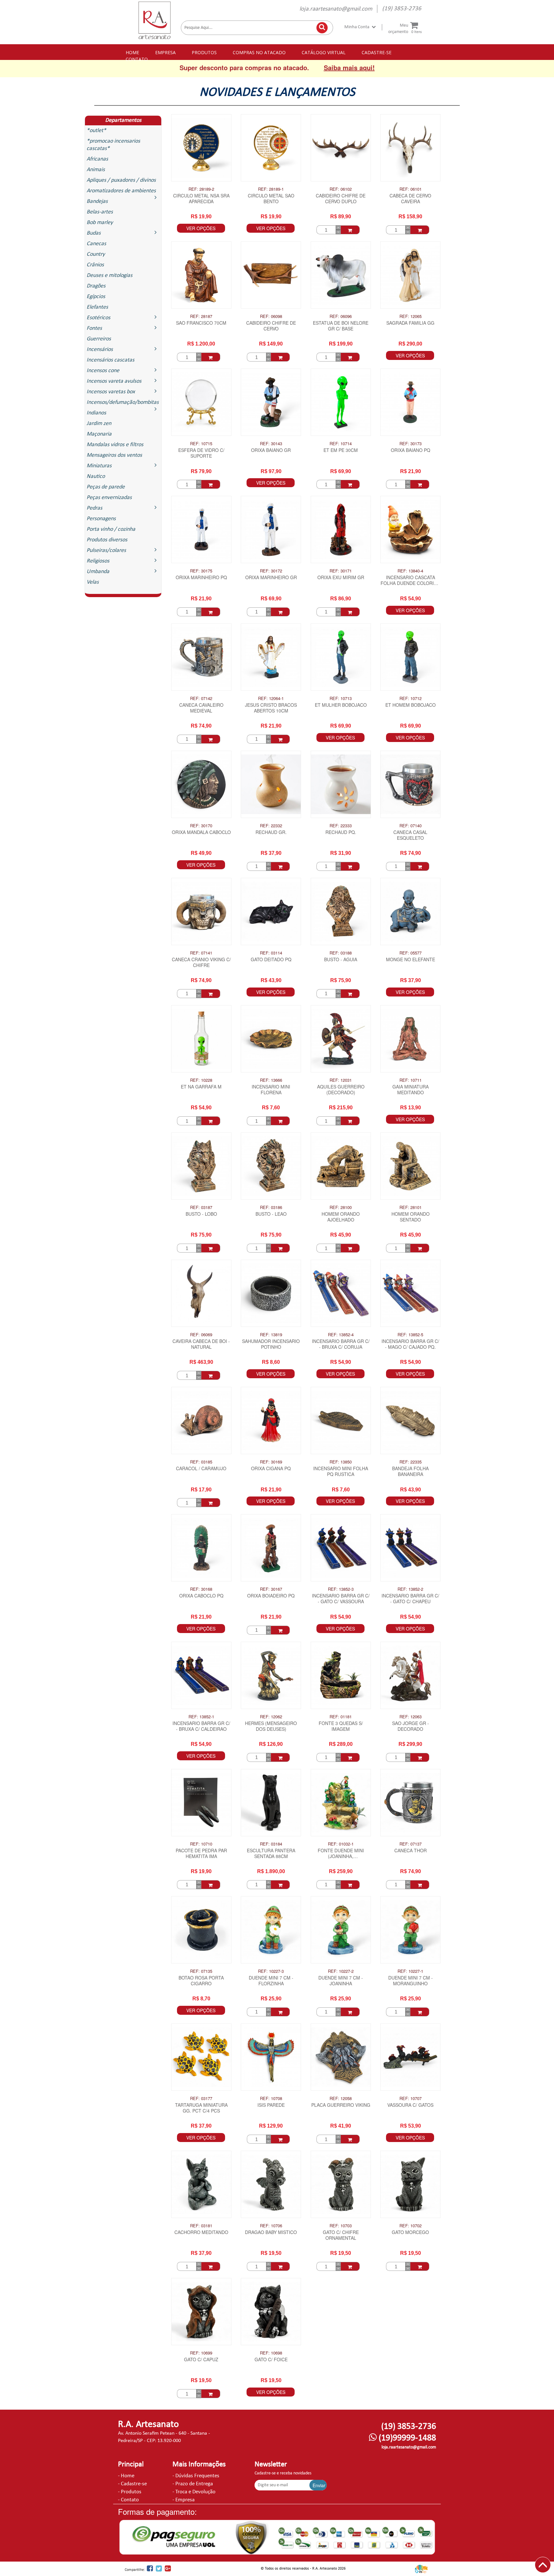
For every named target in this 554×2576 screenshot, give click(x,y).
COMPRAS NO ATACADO (259, 52)
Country (96, 254)
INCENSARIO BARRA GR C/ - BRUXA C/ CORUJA (341, 1344)
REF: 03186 (271, 1207)
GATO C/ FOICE (271, 2359)
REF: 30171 (341, 571)
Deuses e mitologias (109, 275)
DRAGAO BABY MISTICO (271, 2232)
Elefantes (97, 307)
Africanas (97, 159)
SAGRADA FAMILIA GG (410, 323)
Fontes (94, 328)
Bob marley (100, 223)
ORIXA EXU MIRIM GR (341, 577)
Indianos (96, 413)
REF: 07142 (201, 698)
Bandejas (97, 201)
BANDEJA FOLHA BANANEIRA (410, 1471)
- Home (126, 2476)
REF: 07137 (411, 1844)
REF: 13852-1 (201, 1717)
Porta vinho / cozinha (111, 529)
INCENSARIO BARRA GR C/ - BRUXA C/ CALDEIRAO (201, 1726)
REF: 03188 (341, 953)
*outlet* (96, 131)
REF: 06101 (411, 189)
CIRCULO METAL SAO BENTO (271, 199)
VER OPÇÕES (201, 228)
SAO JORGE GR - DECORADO (411, 1726)
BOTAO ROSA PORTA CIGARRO (201, 1981)
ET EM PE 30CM (341, 450)
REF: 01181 (341, 1717)
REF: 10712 (411, 698)
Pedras (94, 508)
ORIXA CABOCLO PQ (201, 1596)
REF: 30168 (201, 1589)
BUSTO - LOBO (201, 1214)
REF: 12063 (411, 1717)
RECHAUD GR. (271, 832)
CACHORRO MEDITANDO (201, 2232)
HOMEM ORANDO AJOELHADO (341, 1217)
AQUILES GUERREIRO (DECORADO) (341, 1090)
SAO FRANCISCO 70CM (201, 323)
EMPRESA (165, 52)
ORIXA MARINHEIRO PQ (201, 577)
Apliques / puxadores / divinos (121, 180)
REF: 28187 (201, 316)
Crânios (95, 265)
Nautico (96, 476)
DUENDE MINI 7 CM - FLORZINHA (271, 1981)
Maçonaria (99, 434)
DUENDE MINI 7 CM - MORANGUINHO (411, 1981)
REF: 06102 (341, 189)
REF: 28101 (411, 1207)
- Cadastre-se (132, 2484)
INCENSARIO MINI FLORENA (271, 1090)
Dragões (96, 286)
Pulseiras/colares (106, 550)
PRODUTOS (204, 52)
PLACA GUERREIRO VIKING (341, 2105)
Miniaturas (99, 466)
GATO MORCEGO (410, 2232)
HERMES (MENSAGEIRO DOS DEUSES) (271, 1726)
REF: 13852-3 (341, 1589)
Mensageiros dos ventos (114, 455)
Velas (93, 582)
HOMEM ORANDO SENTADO (411, 1217)
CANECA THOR (411, 1851)
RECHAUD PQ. (341, 832)
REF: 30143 (271, 444)
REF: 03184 (271, 1844)
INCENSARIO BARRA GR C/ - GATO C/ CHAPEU (410, 1599)
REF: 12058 (341, 2098)
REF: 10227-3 (271, 1971)
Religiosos (98, 561)
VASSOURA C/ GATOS (410, 2105)
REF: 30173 (411, 444)
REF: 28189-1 (271, 189)
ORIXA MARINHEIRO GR (271, 577)
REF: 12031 (341, 1080)
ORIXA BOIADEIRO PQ (271, 1596)
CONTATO (137, 59)
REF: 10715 (201, 444)
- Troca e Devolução (194, 2492)
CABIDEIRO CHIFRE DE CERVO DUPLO (341, 199)
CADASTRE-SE (377, 52)
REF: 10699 (201, 2353)
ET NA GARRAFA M (201, 1087)
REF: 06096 (341, 316)
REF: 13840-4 (410, 571)
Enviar (319, 2485)
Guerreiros (99, 339)
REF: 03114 (271, 953)
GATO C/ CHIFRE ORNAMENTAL (341, 2235)
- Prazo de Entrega (193, 2484)
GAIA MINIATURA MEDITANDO (411, 1090)
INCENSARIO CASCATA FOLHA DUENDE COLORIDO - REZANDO (411, 581)
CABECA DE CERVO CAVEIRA (410, 199)
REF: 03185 (201, 1462)
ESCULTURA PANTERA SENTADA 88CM (271, 1853)
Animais (96, 170)
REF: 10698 (271, 2353)
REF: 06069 (201, 1335)
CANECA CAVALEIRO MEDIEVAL (201, 708)
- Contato (128, 2500)
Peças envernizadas (109, 498)
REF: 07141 (201, 953)
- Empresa (184, 2500)
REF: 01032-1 (341, 1844)
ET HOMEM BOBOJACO (411, 705)
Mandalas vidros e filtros (115, 445)
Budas (94, 233)
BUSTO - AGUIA (341, 959)
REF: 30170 (201, 826)
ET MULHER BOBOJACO (341, 705)
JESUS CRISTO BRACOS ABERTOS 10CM (271, 708)
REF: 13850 (341, 1462)
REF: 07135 (201, 1971)
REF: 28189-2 (201, 189)
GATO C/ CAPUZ (201, 2359)
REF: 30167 (271, 1589)
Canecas (96, 244)
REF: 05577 (411, 953)
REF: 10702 (411, 2226)
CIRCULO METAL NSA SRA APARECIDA (201, 199)
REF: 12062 (271, 1717)
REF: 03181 (201, 2226)
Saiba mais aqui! (349, 67)
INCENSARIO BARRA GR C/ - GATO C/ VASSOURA (341, 1599)
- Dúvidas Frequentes (196, 2476)
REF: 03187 (201, 1207)
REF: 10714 (341, 444)
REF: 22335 (411, 1462)
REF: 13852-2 (410, 1589)
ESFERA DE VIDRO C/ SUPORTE (201, 453)
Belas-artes (100, 212)
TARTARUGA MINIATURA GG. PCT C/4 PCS (201, 2108)
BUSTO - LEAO (271, 1214)
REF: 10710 (201, 1844)
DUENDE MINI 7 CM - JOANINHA (341, 1981)
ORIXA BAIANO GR (271, 450)
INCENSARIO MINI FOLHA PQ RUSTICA (341, 1471)
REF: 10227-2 (341, 1971)
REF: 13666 (271, 1080)
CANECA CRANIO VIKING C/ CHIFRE (201, 962)
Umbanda (98, 572)
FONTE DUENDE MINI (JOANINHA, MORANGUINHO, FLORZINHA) (341, 1854)
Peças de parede (106, 487)
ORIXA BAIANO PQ (411, 450)
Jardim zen (99, 424)
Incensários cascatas (110, 360)
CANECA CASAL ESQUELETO (410, 835)
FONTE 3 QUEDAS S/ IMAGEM (341, 1726)
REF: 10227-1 (410, 1971)
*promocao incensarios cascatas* (113, 145)
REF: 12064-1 (271, 698)
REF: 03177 (201, 2098)
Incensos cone (103, 371)
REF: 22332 (271, 826)
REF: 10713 (341, 698)
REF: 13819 (271, 1335)
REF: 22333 (341, 826)
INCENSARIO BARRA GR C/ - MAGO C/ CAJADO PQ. (410, 1344)
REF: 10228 (201, 1080)
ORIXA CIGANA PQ (271, 1468)
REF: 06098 (271, 316)
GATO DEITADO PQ (271, 959)
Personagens (101, 519)
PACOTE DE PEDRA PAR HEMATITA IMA (201, 1853)
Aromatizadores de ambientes (121, 191)
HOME (132, 52)
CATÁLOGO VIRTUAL (324, 52)
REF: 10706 (271, 2226)
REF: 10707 (411, 2098)
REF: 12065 (411, 316)
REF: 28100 (341, 1207)
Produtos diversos (107, 540)
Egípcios (96, 297)
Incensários (100, 350)
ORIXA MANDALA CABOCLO (201, 832)
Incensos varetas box (111, 392)
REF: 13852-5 (410, 1335)
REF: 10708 (271, 2098)
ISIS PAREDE (271, 2105)
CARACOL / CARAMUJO (201, 1468)
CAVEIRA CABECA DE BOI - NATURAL (201, 1344)
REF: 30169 (271, 1462)
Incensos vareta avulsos (114, 381)
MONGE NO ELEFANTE (411, 959)
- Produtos (130, 2492)
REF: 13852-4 (341, 1335)
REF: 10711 (411, 1080)
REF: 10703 (341, 2226)
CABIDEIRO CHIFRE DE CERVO (271, 326)
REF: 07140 (411, 826)
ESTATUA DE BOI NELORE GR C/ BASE (341, 326)
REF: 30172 (271, 571)
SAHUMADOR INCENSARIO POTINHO (271, 1344)
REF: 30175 (201, 571)
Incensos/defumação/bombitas (123, 402)
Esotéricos (98, 318)
